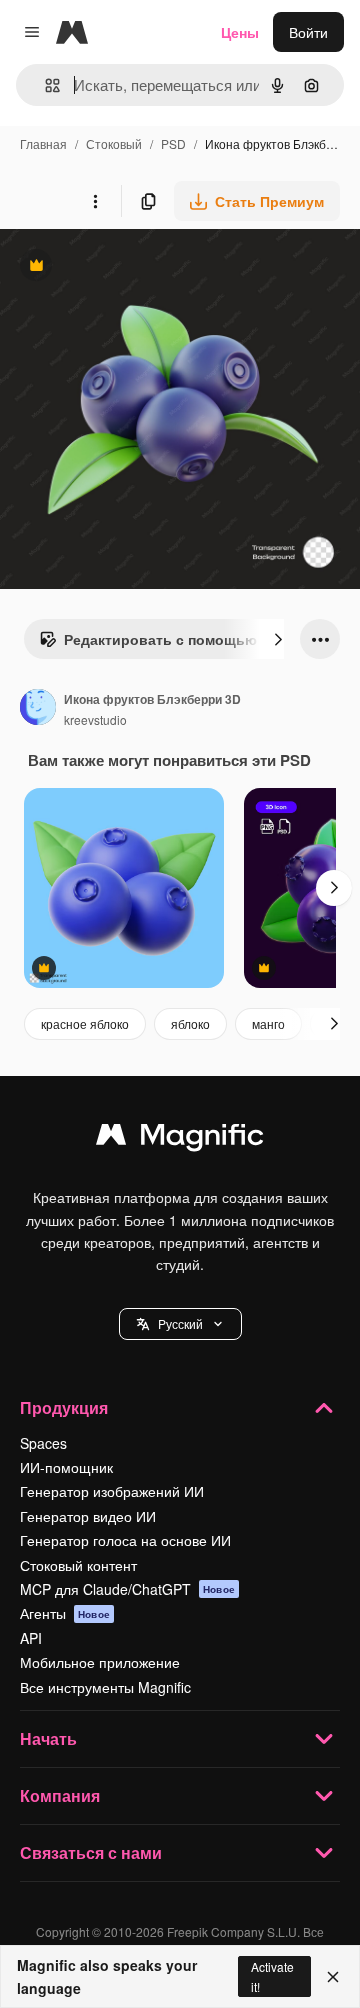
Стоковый (114, 143)
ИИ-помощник (66, 1467)
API (31, 1638)
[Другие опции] (95, 201)
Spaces (43, 1443)
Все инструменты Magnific (105, 1687)
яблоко (190, 1023)
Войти (308, 32)
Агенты (65, 1613)
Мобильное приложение (100, 1662)
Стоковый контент (78, 1565)
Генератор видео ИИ (88, 1516)
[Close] (333, 1977)
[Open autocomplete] (44, 85)
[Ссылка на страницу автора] (38, 709)
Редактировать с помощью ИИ (160, 644)
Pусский (180, 1323)
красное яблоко (85, 1023)
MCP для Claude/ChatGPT (127, 1589)
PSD (173, 143)
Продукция (64, 1407)
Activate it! (272, 1976)
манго (268, 1023)
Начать (48, 1738)
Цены (240, 32)
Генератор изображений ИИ (112, 1491)
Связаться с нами (91, 1852)
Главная (43, 143)
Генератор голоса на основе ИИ (125, 1540)
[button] (180, 1324)
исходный (134, 267)
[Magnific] (180, 1139)
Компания (60, 1795)
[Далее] (278, 639)
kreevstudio (95, 719)
